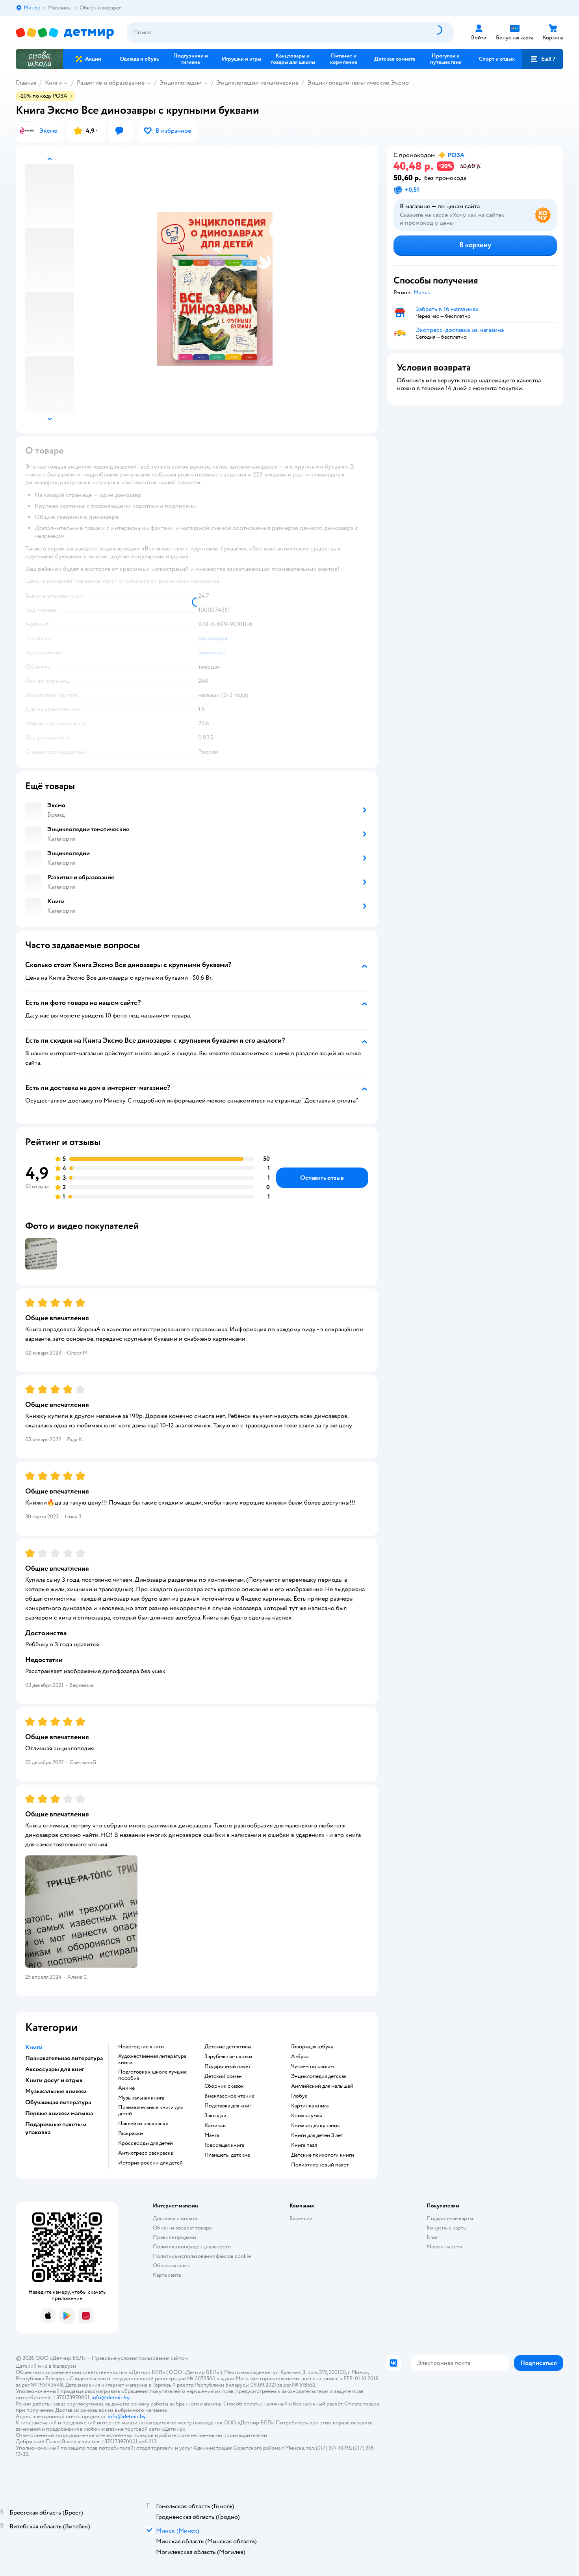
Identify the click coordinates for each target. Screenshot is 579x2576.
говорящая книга (224, 2145)
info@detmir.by (110, 2397)
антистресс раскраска (146, 2153)
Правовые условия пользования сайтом (140, 2358)
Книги (53, 83)
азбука (300, 2057)
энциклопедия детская (319, 2076)
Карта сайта (167, 2275)
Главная (26, 83)
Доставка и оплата (175, 2218)
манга (212, 2135)
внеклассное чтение (229, 2096)
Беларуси (64, 2366)
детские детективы (228, 2047)
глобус (299, 2096)
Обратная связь (171, 2266)
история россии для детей (150, 2163)
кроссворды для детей (146, 2143)
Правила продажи (174, 2237)
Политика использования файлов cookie (202, 2256)
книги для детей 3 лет (317, 2135)
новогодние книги (141, 2047)
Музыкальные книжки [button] (56, 2091)
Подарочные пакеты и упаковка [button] (56, 2128)
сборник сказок (224, 2086)
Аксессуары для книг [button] (55, 2069)
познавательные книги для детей (150, 2111)
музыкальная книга (141, 2098)
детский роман (223, 2076)
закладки (215, 2116)
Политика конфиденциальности (192, 2247)
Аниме (126, 2088)
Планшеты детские (227, 2155)
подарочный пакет (227, 2066)
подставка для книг (228, 2106)
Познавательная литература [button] (64, 2058)
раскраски (131, 2133)
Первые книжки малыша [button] (59, 2113)
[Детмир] (65, 32)
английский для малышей (322, 2086)
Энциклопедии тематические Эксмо (358, 83)
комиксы (215, 2126)
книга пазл (304, 2145)
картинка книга (310, 2106)
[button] (543, 59)
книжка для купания (315, 2126)
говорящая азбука (312, 2047)
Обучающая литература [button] (58, 2102)
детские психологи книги (323, 2155)
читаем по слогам (313, 2066)
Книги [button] (34, 2047)
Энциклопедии (181, 83)
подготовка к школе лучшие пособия (152, 2075)
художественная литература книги (152, 2059)
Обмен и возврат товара (182, 2228)
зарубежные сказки (228, 2057)
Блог (432, 2237)
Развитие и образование (111, 83)
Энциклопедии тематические (258, 83)
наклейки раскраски (143, 2124)
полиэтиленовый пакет (320, 2165)
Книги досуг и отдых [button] (54, 2080)
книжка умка (307, 2116)
